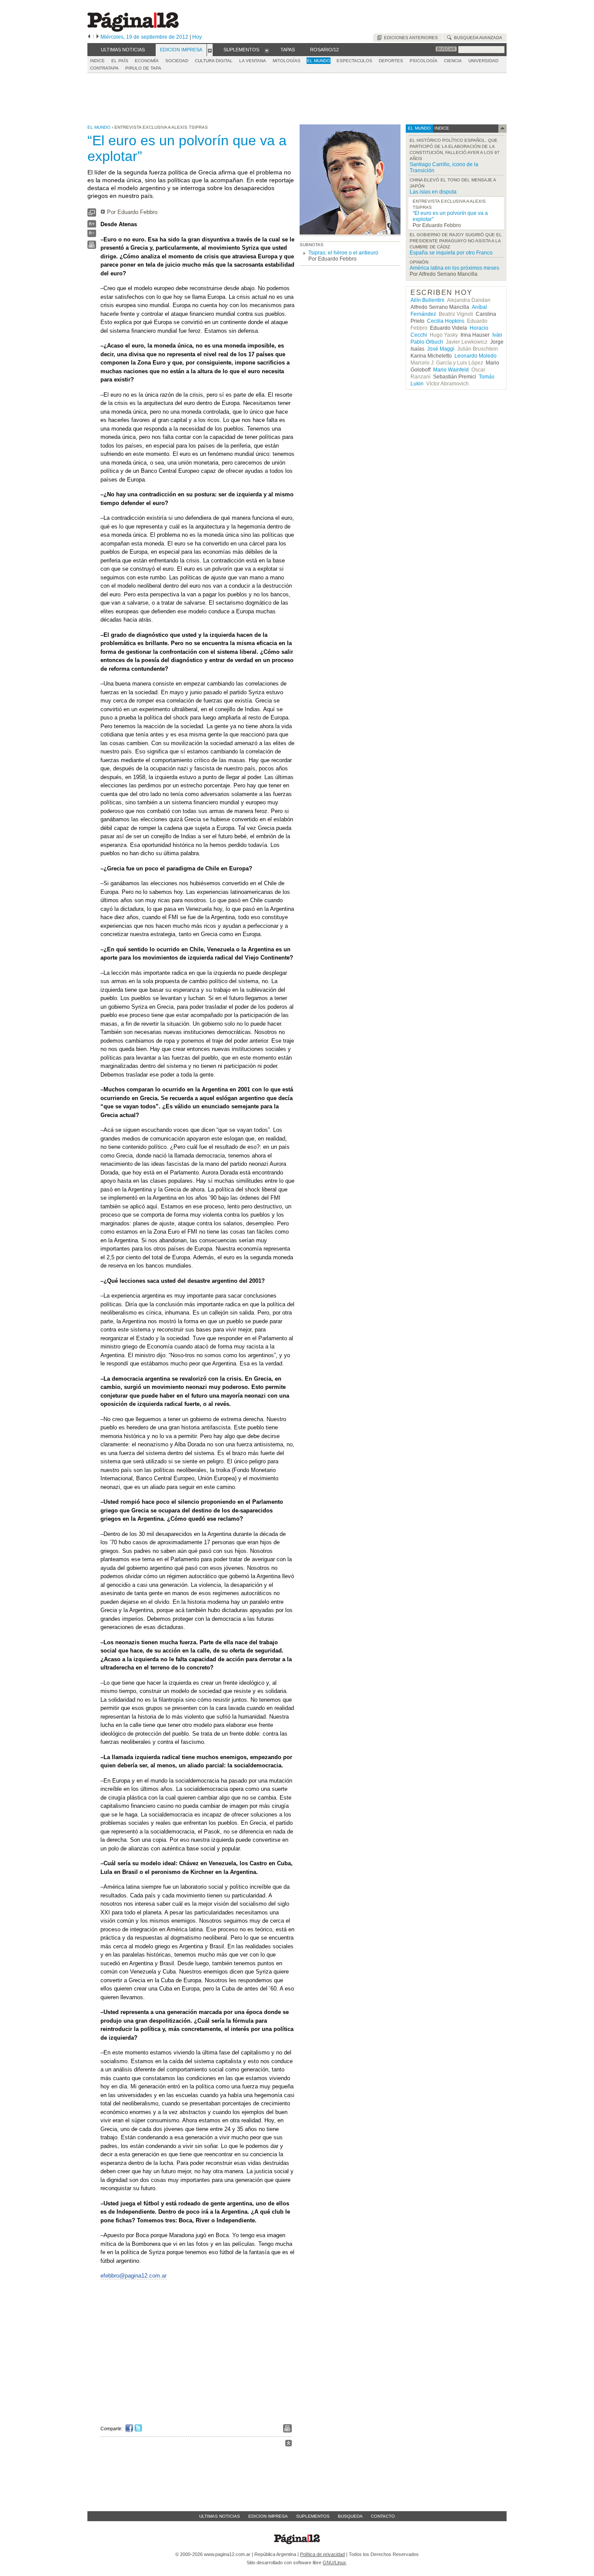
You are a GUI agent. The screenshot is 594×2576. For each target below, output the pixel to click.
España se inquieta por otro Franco (451, 253)
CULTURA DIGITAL (214, 61)
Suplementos (313, 2516)
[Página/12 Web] (133, 30)
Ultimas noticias (220, 2516)
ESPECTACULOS (354, 61)
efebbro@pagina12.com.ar (133, 2276)
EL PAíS (120, 61)
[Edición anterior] (89, 37)
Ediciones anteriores (410, 38)
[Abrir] (210, 50)
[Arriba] (289, 2444)
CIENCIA (453, 61)
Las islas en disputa (433, 192)
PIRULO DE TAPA (143, 68)
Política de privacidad (322, 2554)
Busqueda (350, 2516)
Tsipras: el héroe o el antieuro (343, 253)
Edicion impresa (268, 2516)
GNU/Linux (334, 2563)
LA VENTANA (253, 61)
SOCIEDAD (177, 61)
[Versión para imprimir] (92, 247)
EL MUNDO (319, 61)
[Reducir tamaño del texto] (92, 235)
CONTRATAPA (104, 68)
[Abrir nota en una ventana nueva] (92, 215)
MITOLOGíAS (287, 61)
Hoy (197, 37)
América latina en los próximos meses (454, 268)
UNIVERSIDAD (483, 61)
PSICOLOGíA (424, 61)
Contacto (383, 2516)
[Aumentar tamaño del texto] (92, 226)
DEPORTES (391, 61)
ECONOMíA (147, 61)
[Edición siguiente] (98, 37)
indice (441, 128)
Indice (97, 61)
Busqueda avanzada (477, 38)
